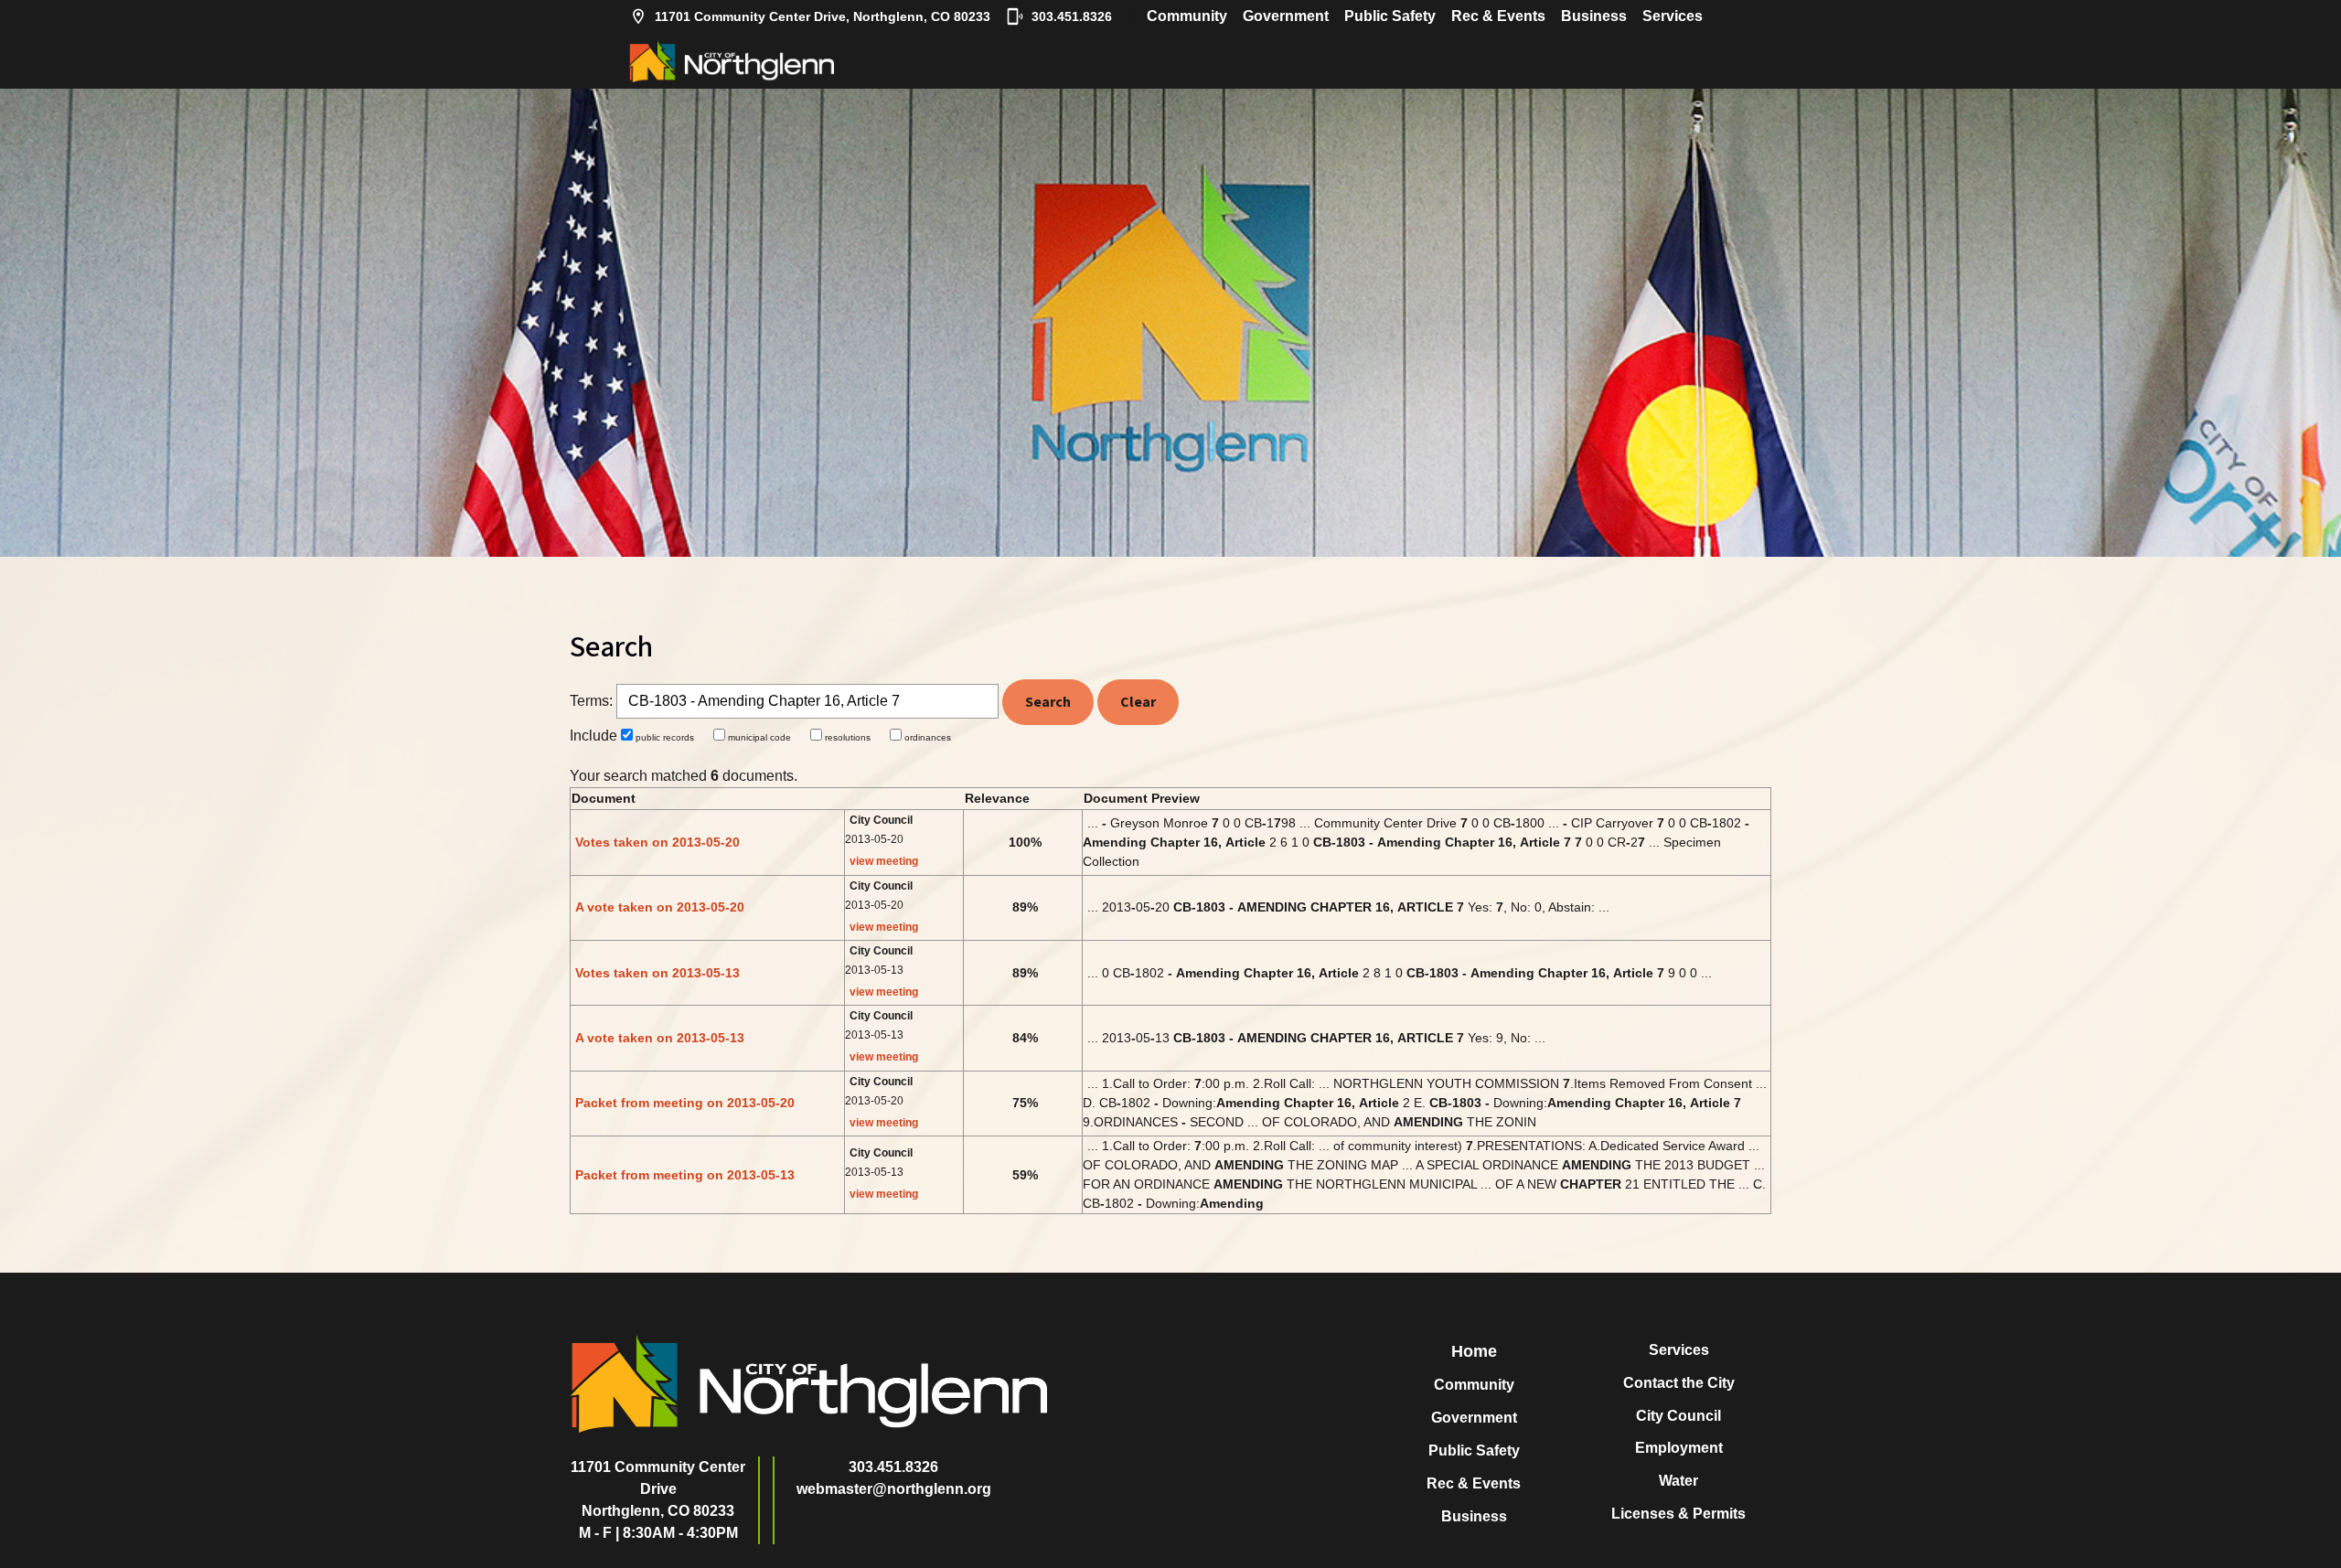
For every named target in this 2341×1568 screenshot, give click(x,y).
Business (1594, 16)
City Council (1678, 1416)
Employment (1679, 1448)
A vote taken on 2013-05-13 (660, 1038)
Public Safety (1390, 16)
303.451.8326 (1072, 16)
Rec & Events (1498, 16)
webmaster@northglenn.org (894, 1489)
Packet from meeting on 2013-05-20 (685, 1103)
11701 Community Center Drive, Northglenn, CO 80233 (823, 16)
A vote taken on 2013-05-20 (660, 907)
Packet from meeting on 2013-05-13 (685, 1175)
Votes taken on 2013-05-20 (657, 842)
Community (1187, 16)
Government (1286, 16)
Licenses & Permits (1678, 1514)
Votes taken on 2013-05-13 (657, 973)
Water (1678, 1481)
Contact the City (1679, 1383)
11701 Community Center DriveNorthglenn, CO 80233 (658, 1489)
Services (1673, 16)
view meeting (884, 861)
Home (1474, 1351)
